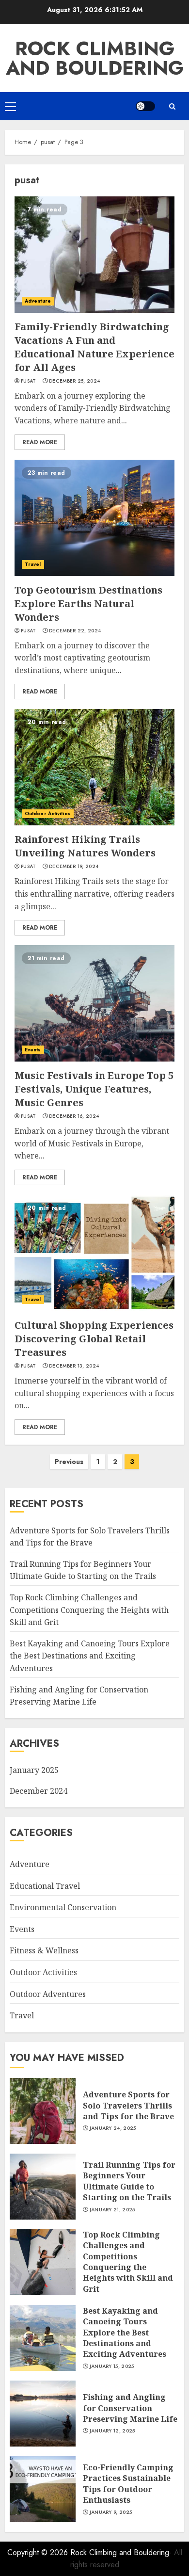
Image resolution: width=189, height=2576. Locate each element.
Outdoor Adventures (48, 1994)
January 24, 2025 (113, 2128)
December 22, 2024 (75, 631)
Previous (69, 1462)
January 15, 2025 (112, 2367)
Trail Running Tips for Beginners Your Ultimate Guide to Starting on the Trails (83, 1570)
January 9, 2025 (111, 2512)
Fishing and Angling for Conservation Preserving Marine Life (130, 2408)
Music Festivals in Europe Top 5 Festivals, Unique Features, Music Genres (94, 1089)
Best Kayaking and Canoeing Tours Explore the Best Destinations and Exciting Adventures (90, 1656)
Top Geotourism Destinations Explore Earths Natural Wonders (88, 604)
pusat (29, 381)
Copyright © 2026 (39, 2552)
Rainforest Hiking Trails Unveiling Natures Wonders (85, 846)
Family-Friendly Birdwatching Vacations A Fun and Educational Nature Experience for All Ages (94, 347)
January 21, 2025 (112, 2210)
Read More (40, 442)
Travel (33, 564)
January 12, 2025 (112, 2431)
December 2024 (39, 1791)
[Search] (172, 106)
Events (33, 1050)
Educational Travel (45, 1886)
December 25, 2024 (74, 381)
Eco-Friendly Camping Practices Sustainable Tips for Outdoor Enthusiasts (128, 2484)
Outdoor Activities (48, 813)
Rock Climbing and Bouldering (95, 58)
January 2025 (34, 1770)
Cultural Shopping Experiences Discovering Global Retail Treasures (94, 1339)
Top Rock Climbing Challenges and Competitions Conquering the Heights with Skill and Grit (89, 1610)
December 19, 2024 (74, 867)
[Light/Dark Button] (145, 106)
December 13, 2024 (74, 1366)
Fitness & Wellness (44, 1950)
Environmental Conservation (63, 1907)
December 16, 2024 (74, 1116)
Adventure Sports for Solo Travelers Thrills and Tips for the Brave (128, 2105)
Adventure (38, 301)
